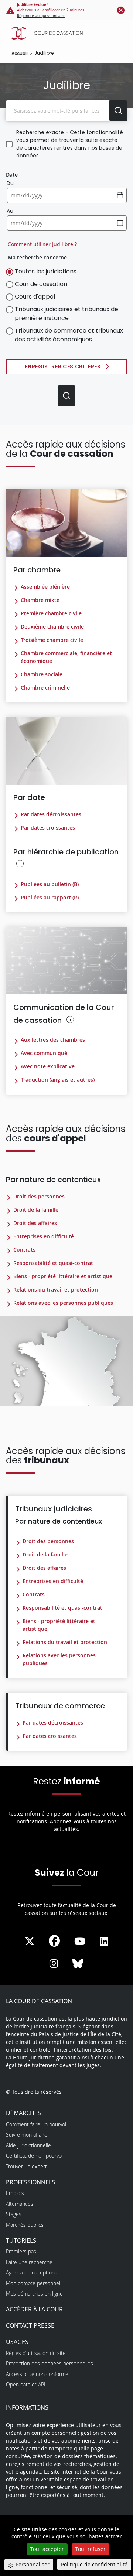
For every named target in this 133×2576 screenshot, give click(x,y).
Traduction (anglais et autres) (58, 1080)
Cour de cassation (41, 284)
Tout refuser (91, 2549)
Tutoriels (21, 2240)
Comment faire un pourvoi (36, 2124)
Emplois (15, 2193)
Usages (17, 2342)
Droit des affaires (35, 1223)
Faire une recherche (29, 2262)
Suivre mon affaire (27, 2135)
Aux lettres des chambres (53, 1040)
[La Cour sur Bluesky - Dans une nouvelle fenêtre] (78, 1964)
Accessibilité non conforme (37, 2374)
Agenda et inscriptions (32, 2272)
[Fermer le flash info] (121, 10)
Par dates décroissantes (51, 814)
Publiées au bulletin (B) (50, 884)
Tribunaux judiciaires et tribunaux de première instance (66, 314)
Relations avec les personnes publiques (63, 1303)
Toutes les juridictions (46, 271)
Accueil (20, 53)
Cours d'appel (35, 297)
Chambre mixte (40, 600)
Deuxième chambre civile (52, 627)
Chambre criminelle (45, 688)
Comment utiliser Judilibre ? (42, 244)
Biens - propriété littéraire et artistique (63, 1276)
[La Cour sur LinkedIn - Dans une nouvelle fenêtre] (104, 1942)
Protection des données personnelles (50, 2363)
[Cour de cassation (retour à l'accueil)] (68, 33)
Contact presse (30, 2325)
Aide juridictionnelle (28, 2145)
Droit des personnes (39, 1196)
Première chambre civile (51, 613)
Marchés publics (25, 2225)
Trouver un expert (26, 2166)
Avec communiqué (44, 1053)
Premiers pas (21, 2251)
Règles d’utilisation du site (36, 2353)
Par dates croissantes (48, 828)
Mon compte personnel (33, 2283)
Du (10, 183)
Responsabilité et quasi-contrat (53, 1263)
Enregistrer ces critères (63, 367)
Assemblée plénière (45, 587)
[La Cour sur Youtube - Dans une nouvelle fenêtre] (80, 1942)
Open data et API (26, 2384)
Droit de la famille (36, 1210)
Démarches (23, 2113)
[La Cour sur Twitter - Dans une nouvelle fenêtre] (30, 1942)
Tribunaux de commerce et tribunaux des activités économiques (69, 335)
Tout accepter (47, 2549)
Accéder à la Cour (34, 2309)
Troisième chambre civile (52, 640)
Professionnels (30, 2182)
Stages (14, 2214)
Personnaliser (33, 2564)
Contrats (24, 1250)
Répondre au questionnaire (41, 16)
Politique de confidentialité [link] (94, 2564)
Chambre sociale (42, 674)
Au (10, 211)
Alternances (20, 2204)
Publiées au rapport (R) (50, 897)
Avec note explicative (48, 1066)
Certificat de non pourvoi (34, 2156)
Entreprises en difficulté (44, 1236)
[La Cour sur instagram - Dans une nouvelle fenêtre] (54, 1964)
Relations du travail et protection (56, 1289)
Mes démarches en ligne (34, 2293)
